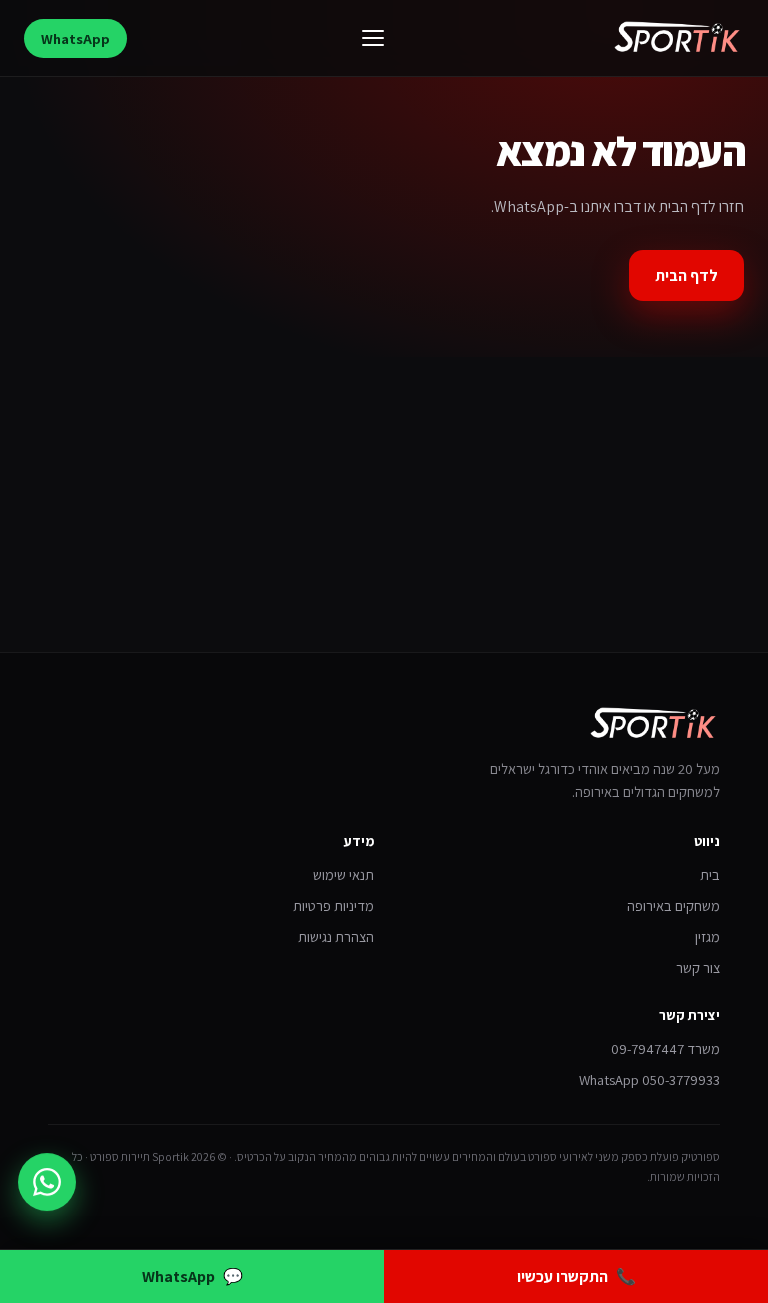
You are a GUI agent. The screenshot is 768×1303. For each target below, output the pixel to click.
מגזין (707, 936)
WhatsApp (75, 38)
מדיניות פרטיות (333, 905)
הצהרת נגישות (336, 936)
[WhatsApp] (47, 1182)
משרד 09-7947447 (665, 1048)
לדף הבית (686, 275)
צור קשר (698, 967)
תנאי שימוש (343, 874)
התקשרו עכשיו (576, 1276)
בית (710, 874)
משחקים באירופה (673, 905)
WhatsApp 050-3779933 (649, 1079)
